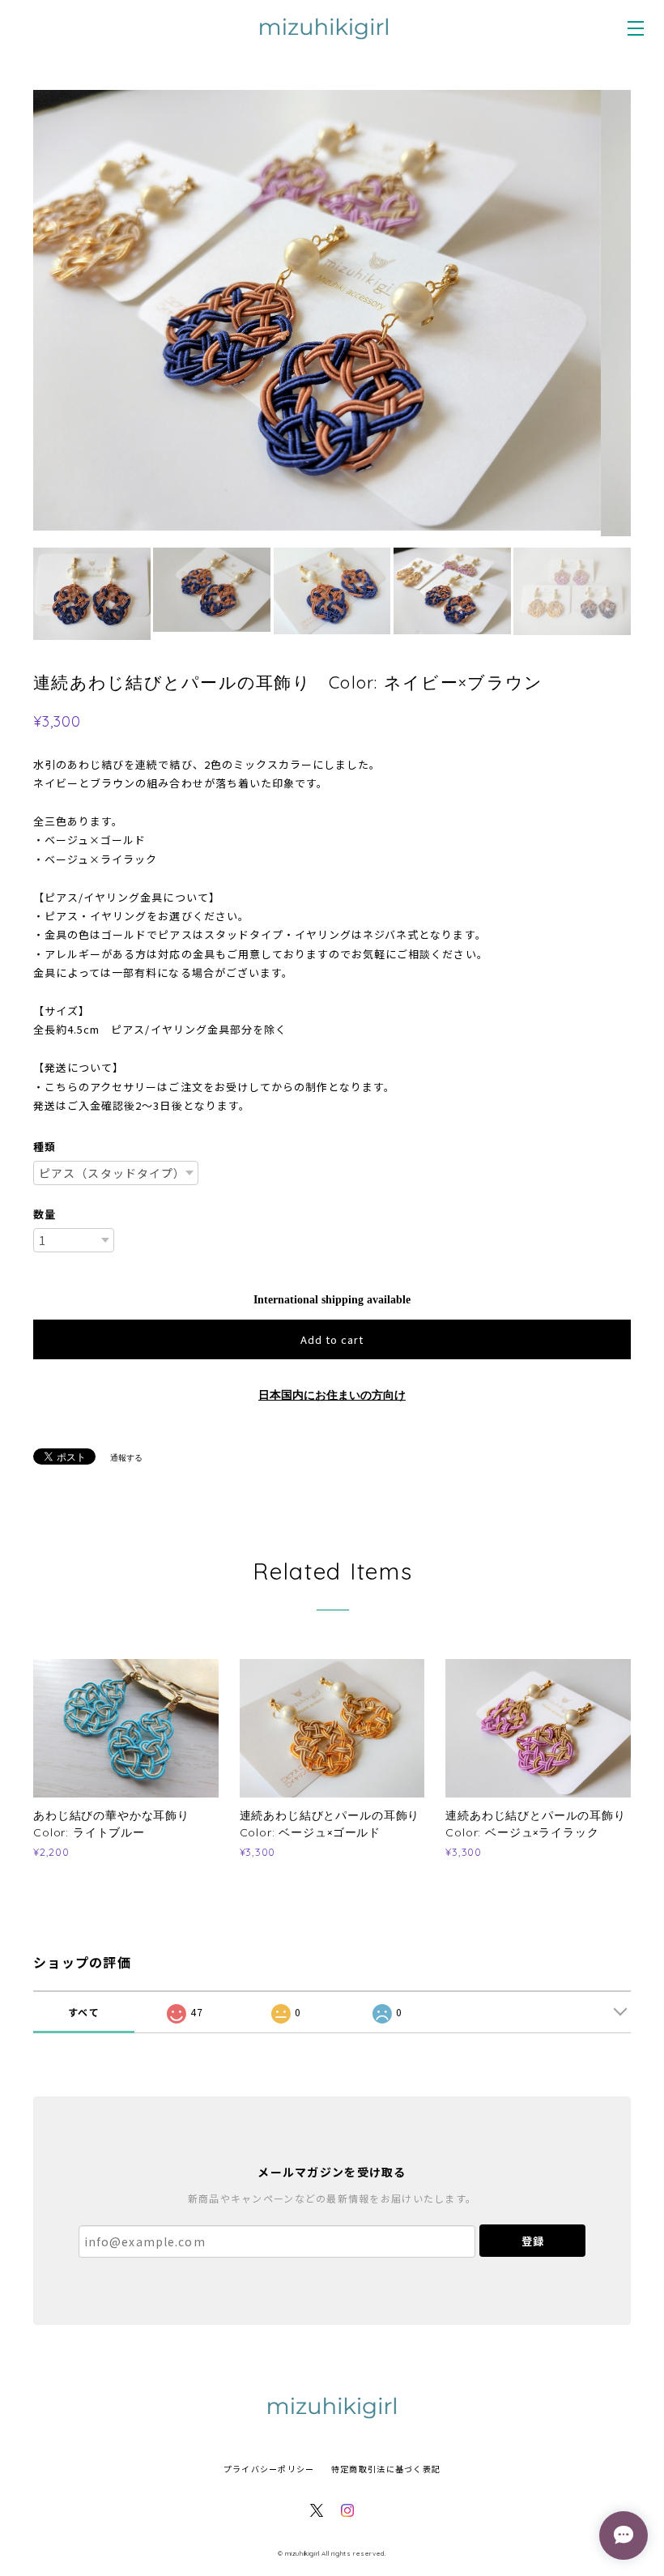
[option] (332, 314)
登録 (533, 2243)
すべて (84, 2014)
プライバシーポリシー (269, 2471)
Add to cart (332, 1342)
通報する (126, 1460)
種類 (45, 1149)
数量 (45, 1216)
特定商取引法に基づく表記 (386, 2471)
